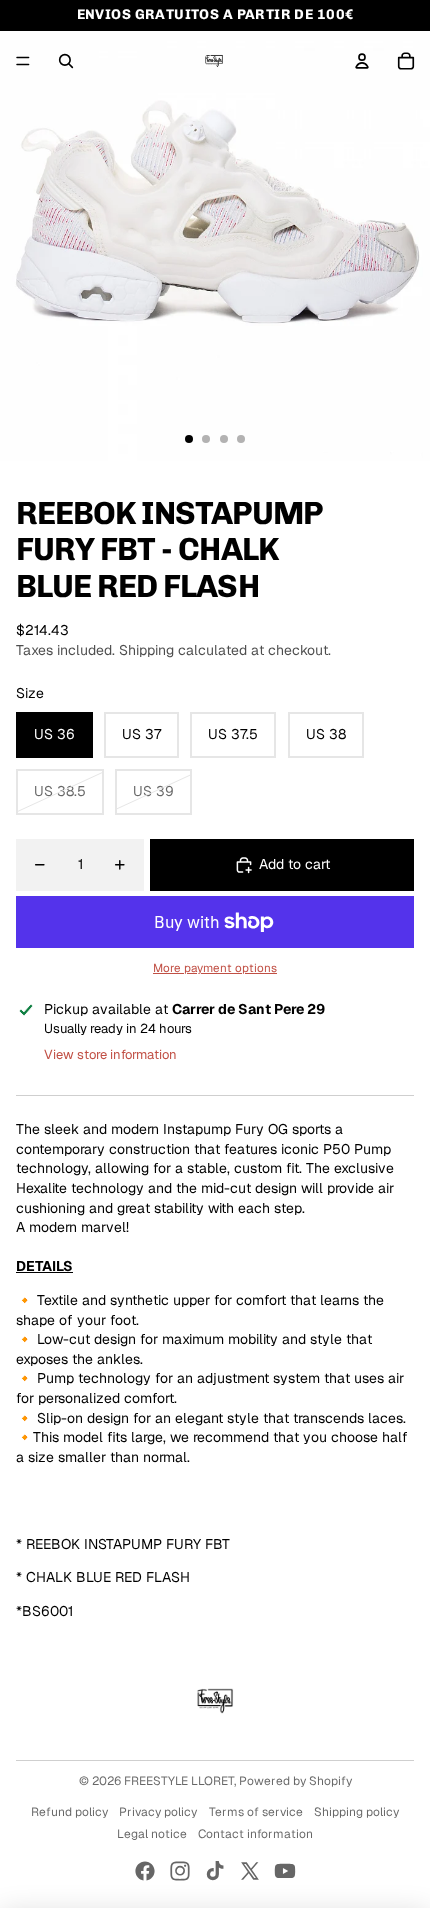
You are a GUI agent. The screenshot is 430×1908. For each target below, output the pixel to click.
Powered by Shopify (295, 1781)
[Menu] (23, 61)
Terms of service (256, 1812)
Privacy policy (158, 1812)
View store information (110, 1054)
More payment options (215, 967)
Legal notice (152, 1834)
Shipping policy (356, 1812)
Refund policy (69, 1812)
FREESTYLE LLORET (179, 1781)
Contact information (255, 1834)
